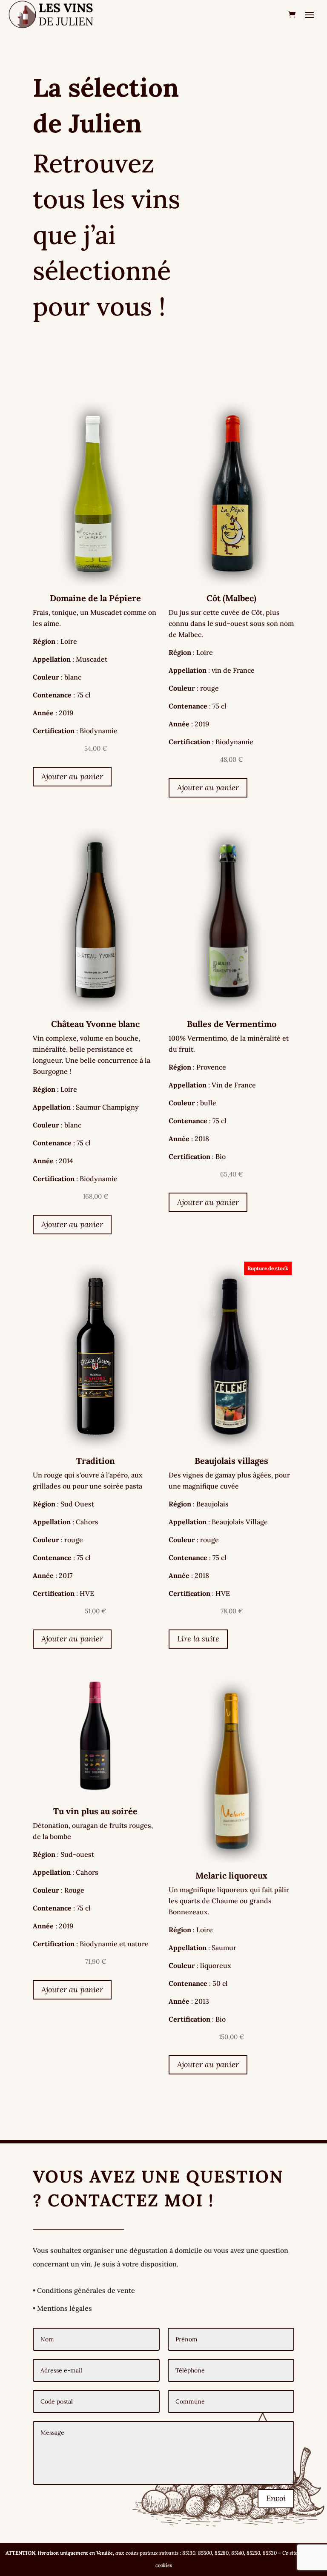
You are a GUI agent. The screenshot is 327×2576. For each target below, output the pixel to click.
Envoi (276, 2498)
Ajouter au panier (72, 776)
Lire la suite (198, 1639)
